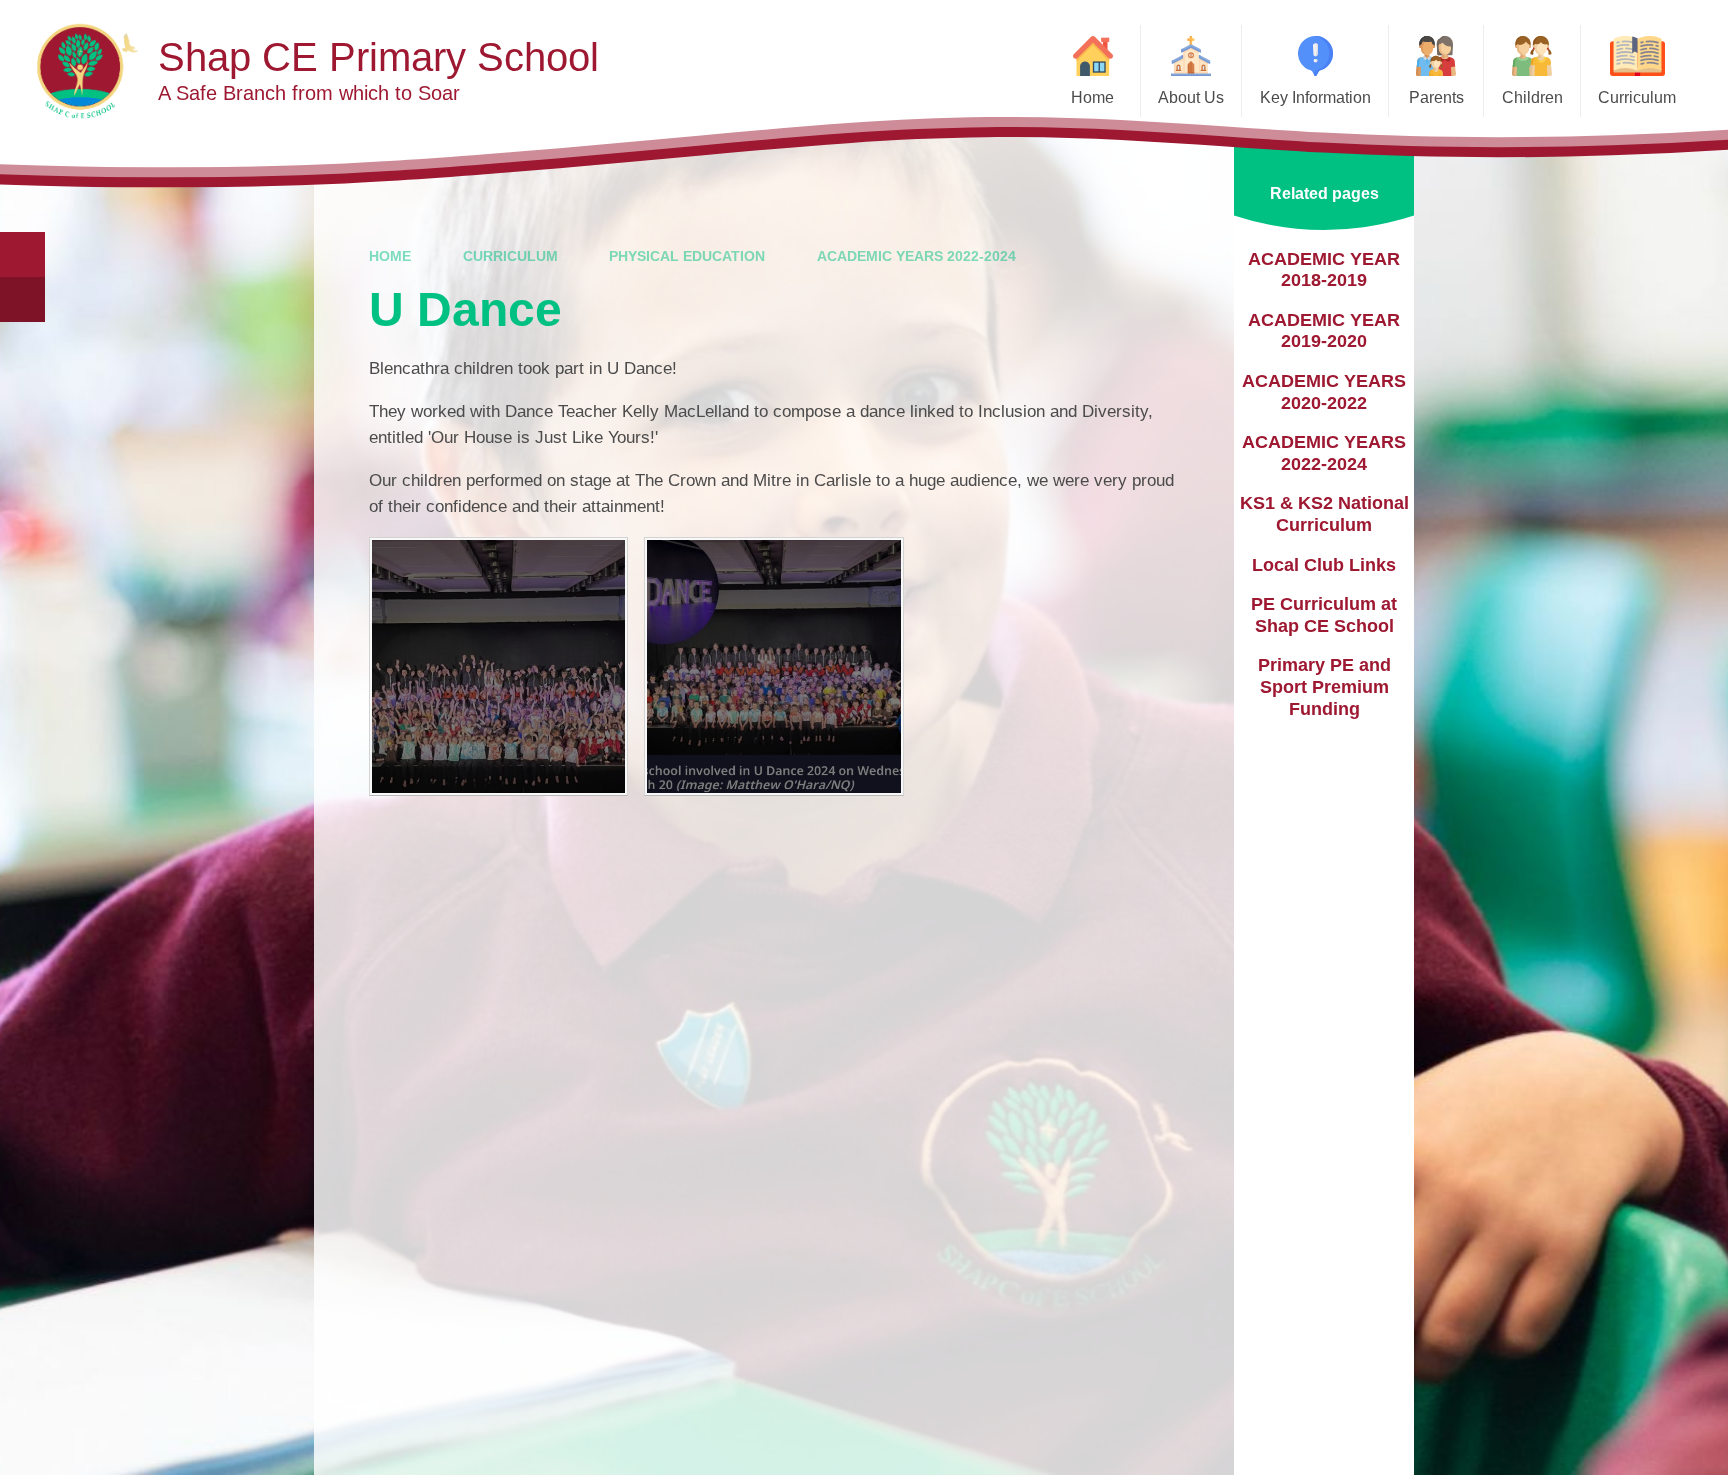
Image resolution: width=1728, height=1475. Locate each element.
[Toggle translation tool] (22, 299)
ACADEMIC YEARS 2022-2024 (916, 256)
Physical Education (687, 256)
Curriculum (510, 256)
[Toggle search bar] (22, 254)
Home (390, 256)
